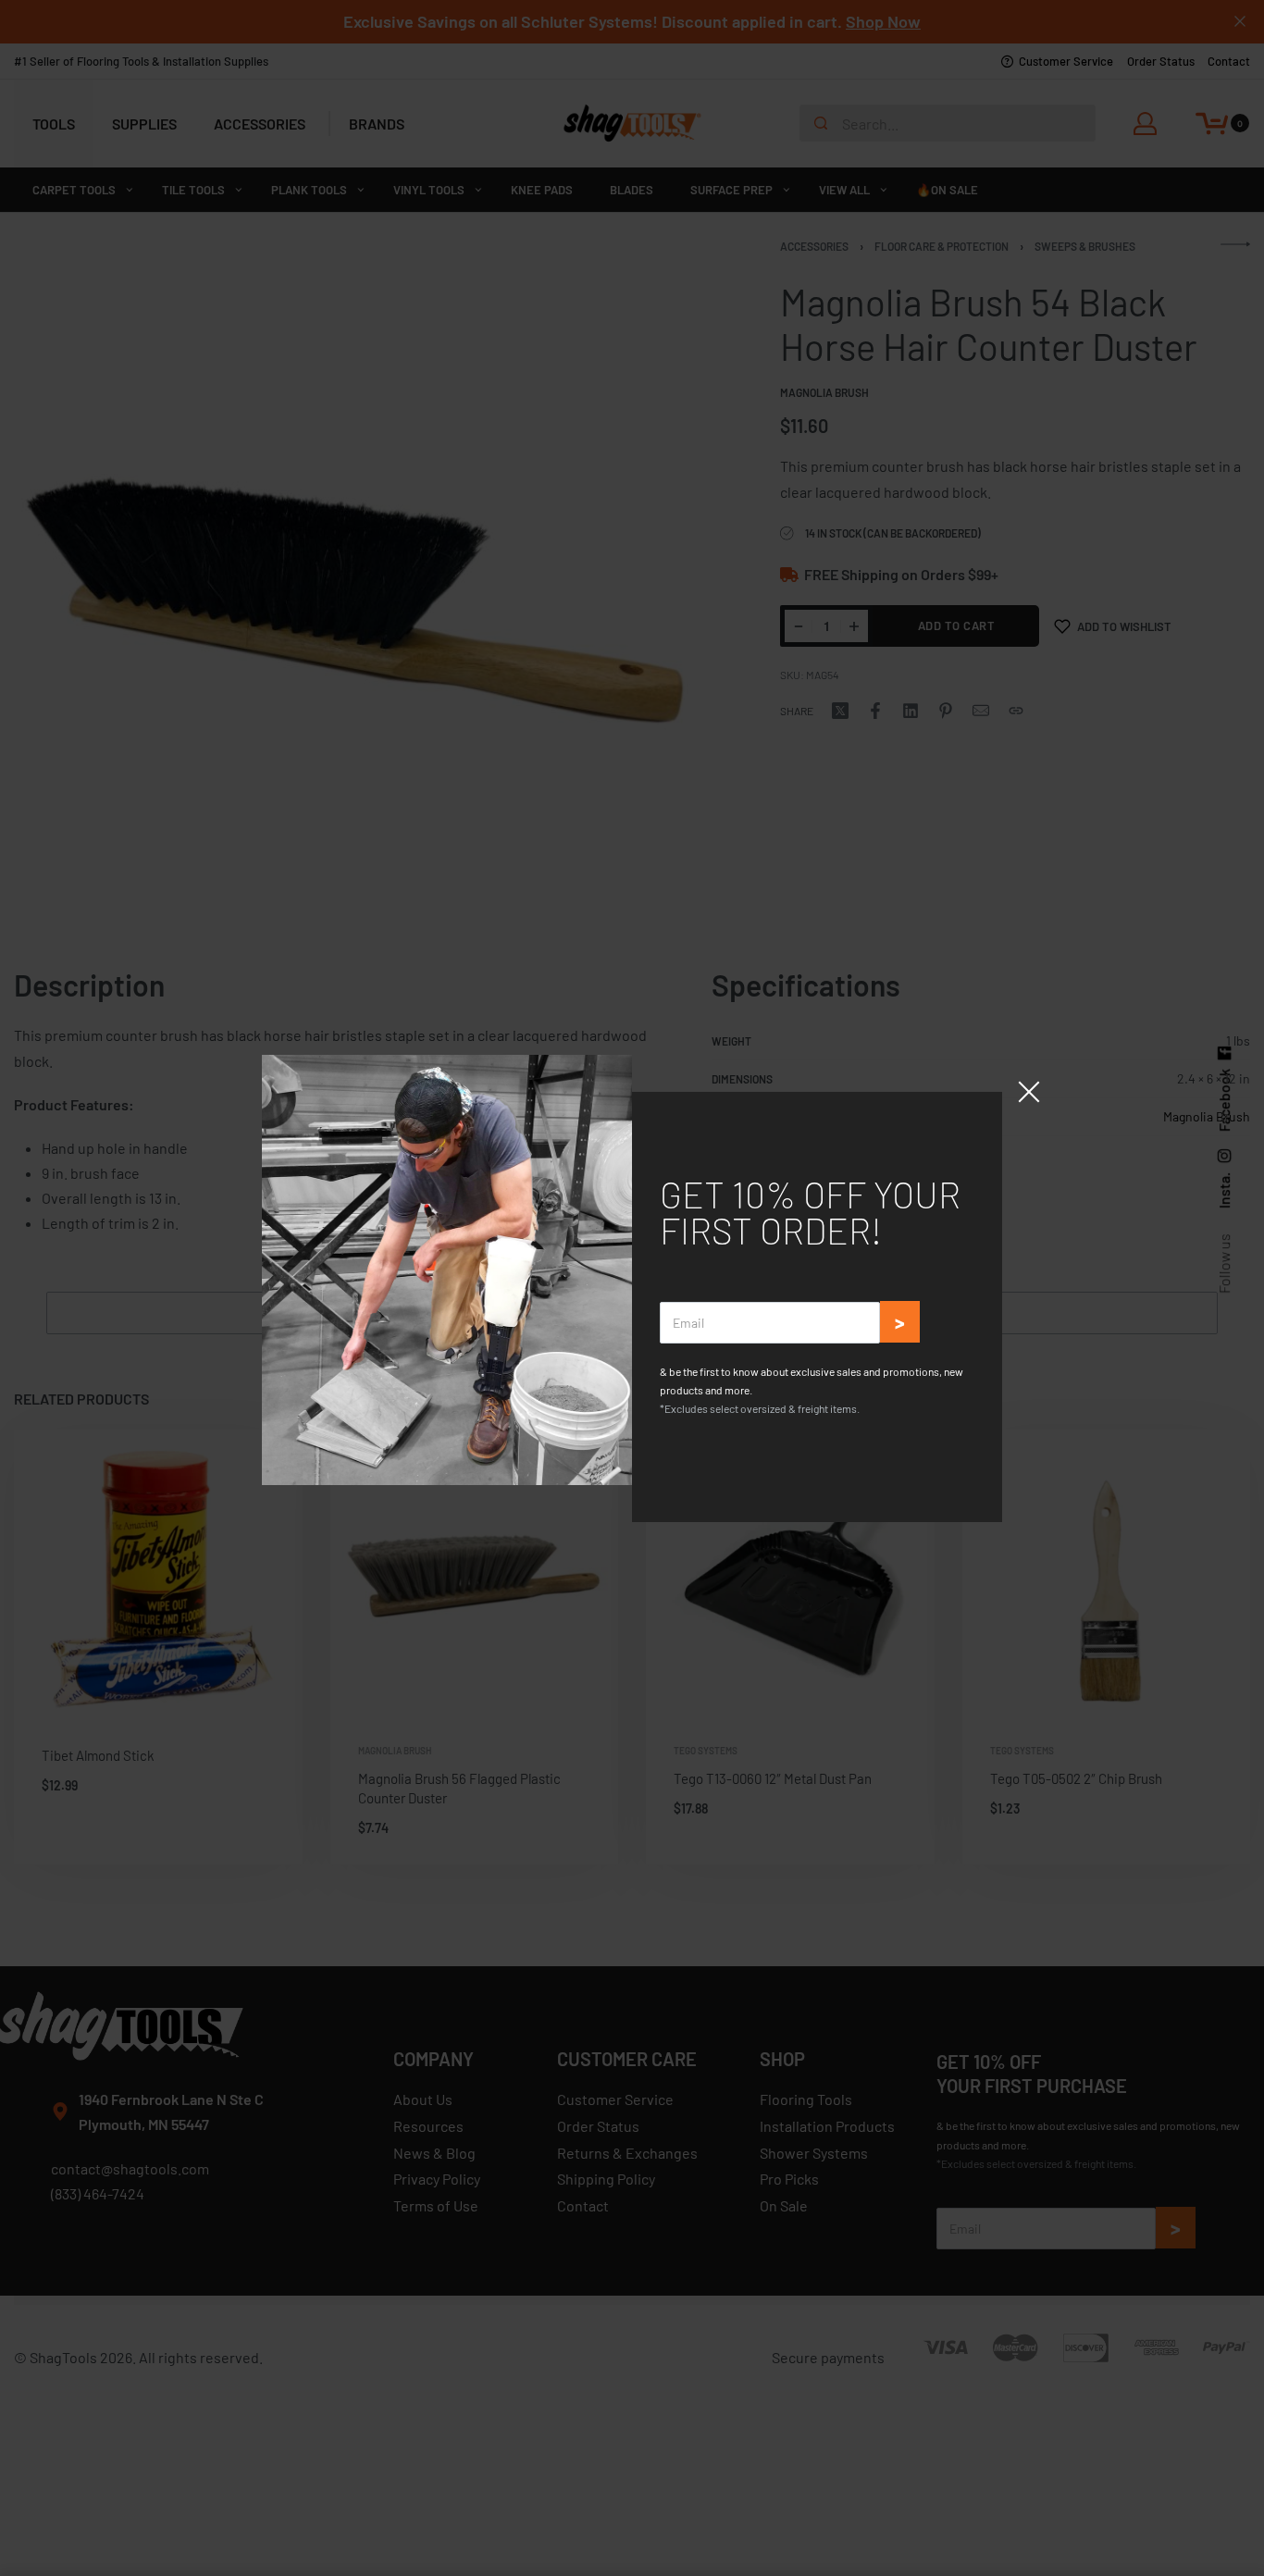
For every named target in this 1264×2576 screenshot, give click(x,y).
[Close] (1029, 1092)
